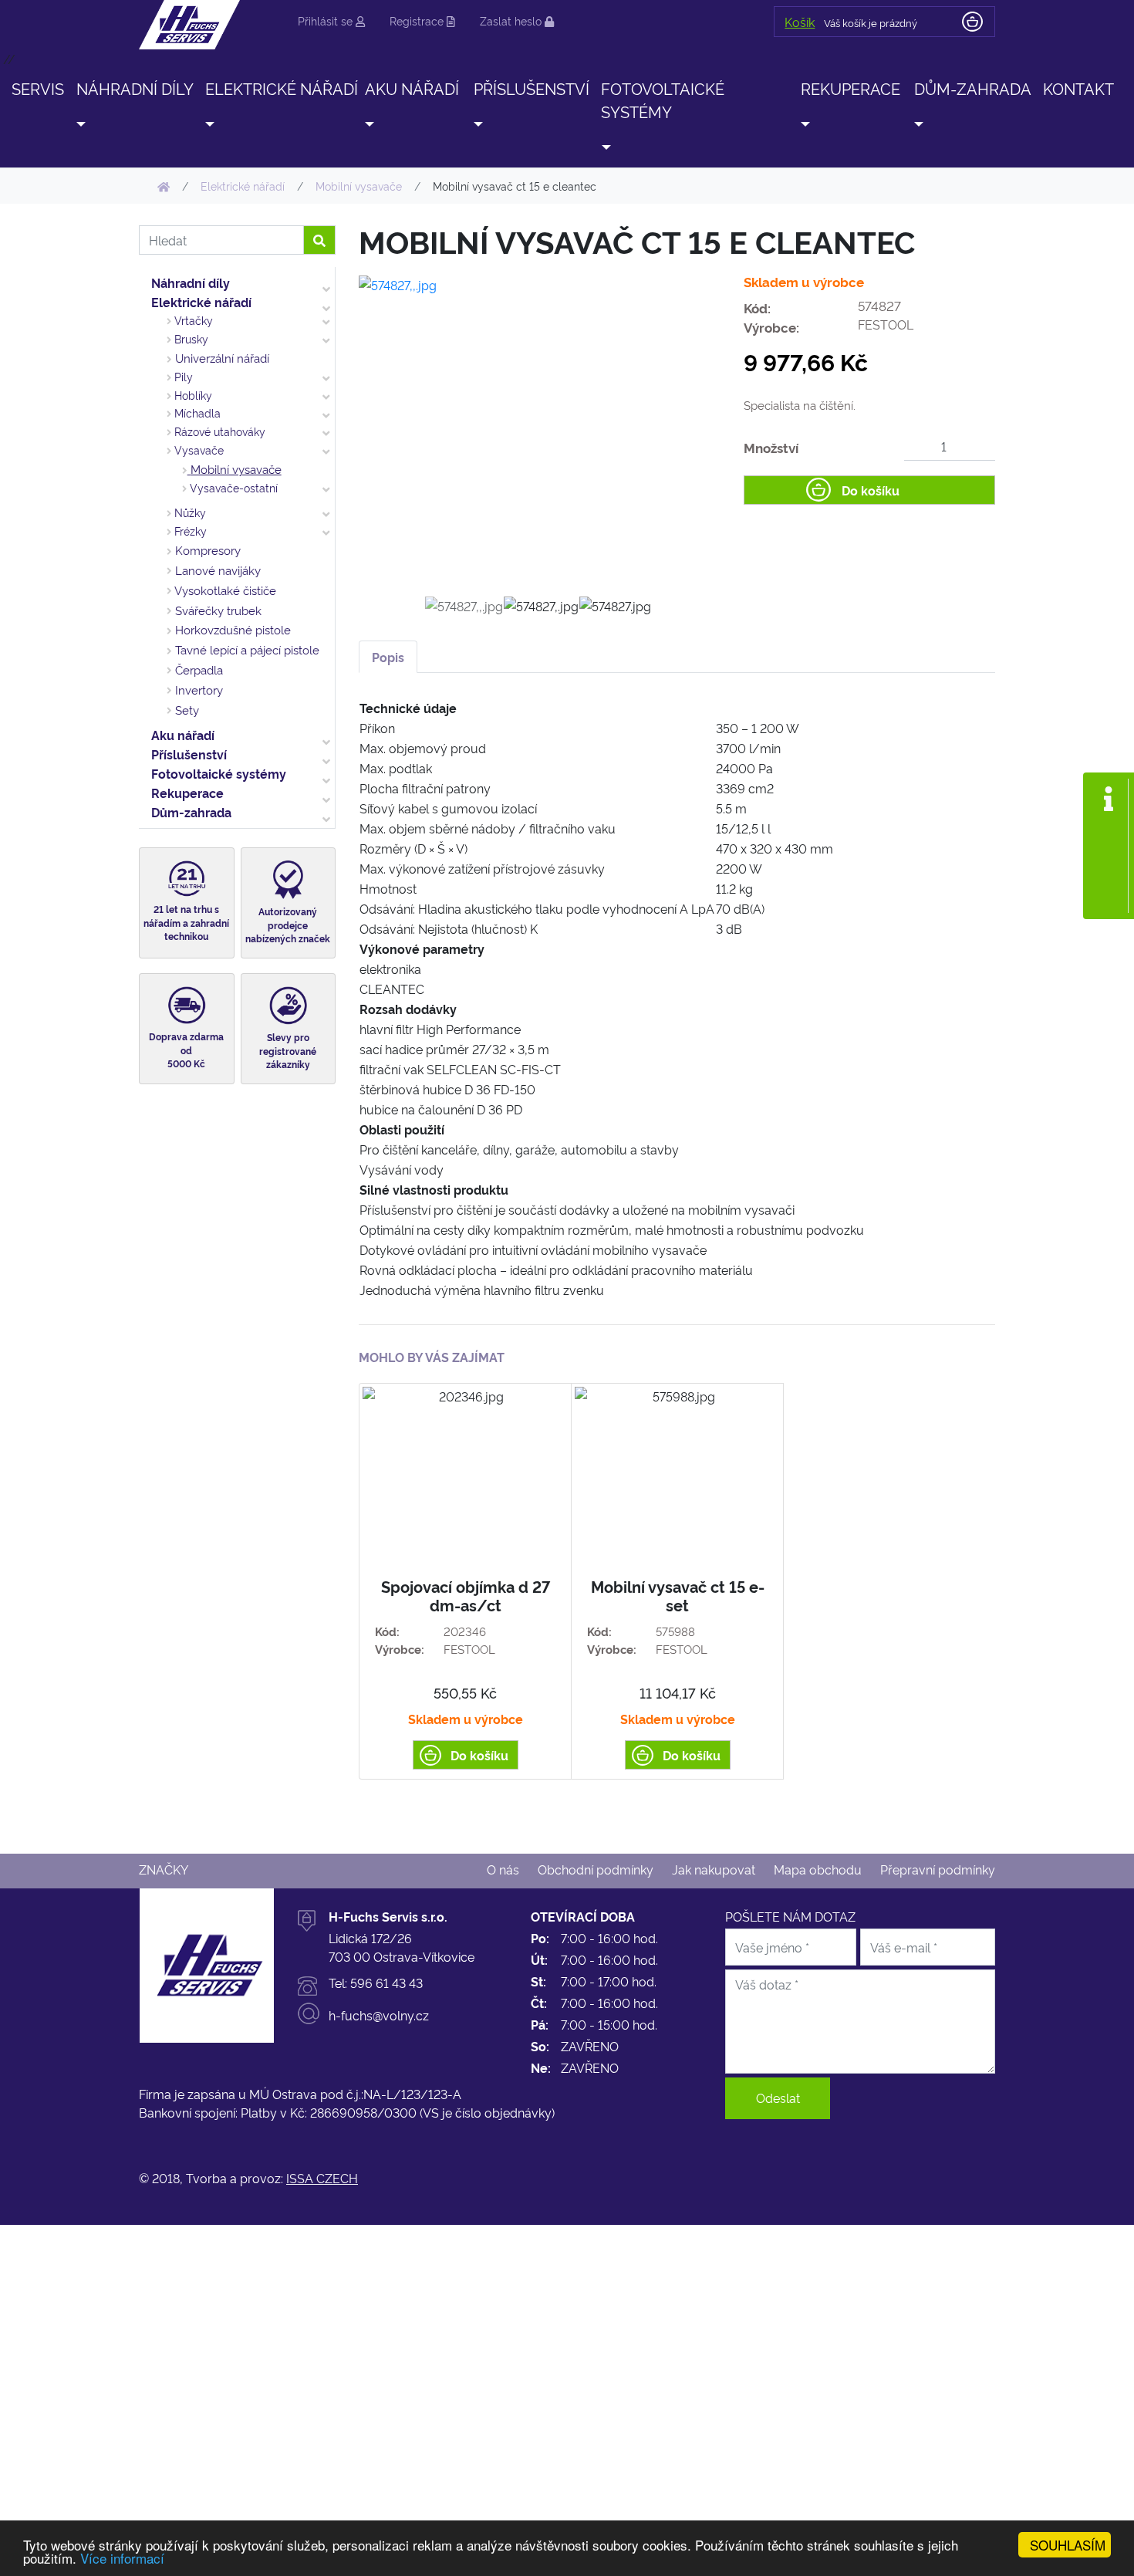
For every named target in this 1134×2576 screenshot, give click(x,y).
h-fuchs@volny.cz (379, 2015)
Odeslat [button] (778, 2098)
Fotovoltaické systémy (219, 773)
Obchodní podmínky (596, 1869)
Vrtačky (192, 320)
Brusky (190, 339)
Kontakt (1078, 88)
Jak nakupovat (714, 1869)
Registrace (418, 20)
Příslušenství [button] (532, 88)
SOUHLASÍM (1068, 2545)
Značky (164, 1869)
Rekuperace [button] (850, 88)
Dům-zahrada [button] (973, 88)
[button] (80, 123)
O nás (503, 1869)
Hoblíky (192, 395)
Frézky (189, 531)
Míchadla (196, 413)
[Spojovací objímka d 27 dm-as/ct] (465, 1581)
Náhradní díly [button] (135, 88)
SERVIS (38, 88)
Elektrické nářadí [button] (282, 88)
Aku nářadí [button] (412, 88)
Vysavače (197, 450)
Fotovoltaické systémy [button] (663, 100)
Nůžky (189, 512)
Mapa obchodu (818, 1869)
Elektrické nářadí (201, 302)
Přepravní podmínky (938, 1869)
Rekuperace (187, 793)
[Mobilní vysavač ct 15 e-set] (677, 1581)
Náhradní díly (191, 282)
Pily (182, 377)
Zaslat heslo (512, 20)
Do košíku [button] (871, 490)
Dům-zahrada (191, 812)
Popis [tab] (388, 657)
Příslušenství (189, 754)
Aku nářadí (183, 735)
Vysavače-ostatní (232, 488)
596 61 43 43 (386, 1983)
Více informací (122, 2558)
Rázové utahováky (218, 431)
